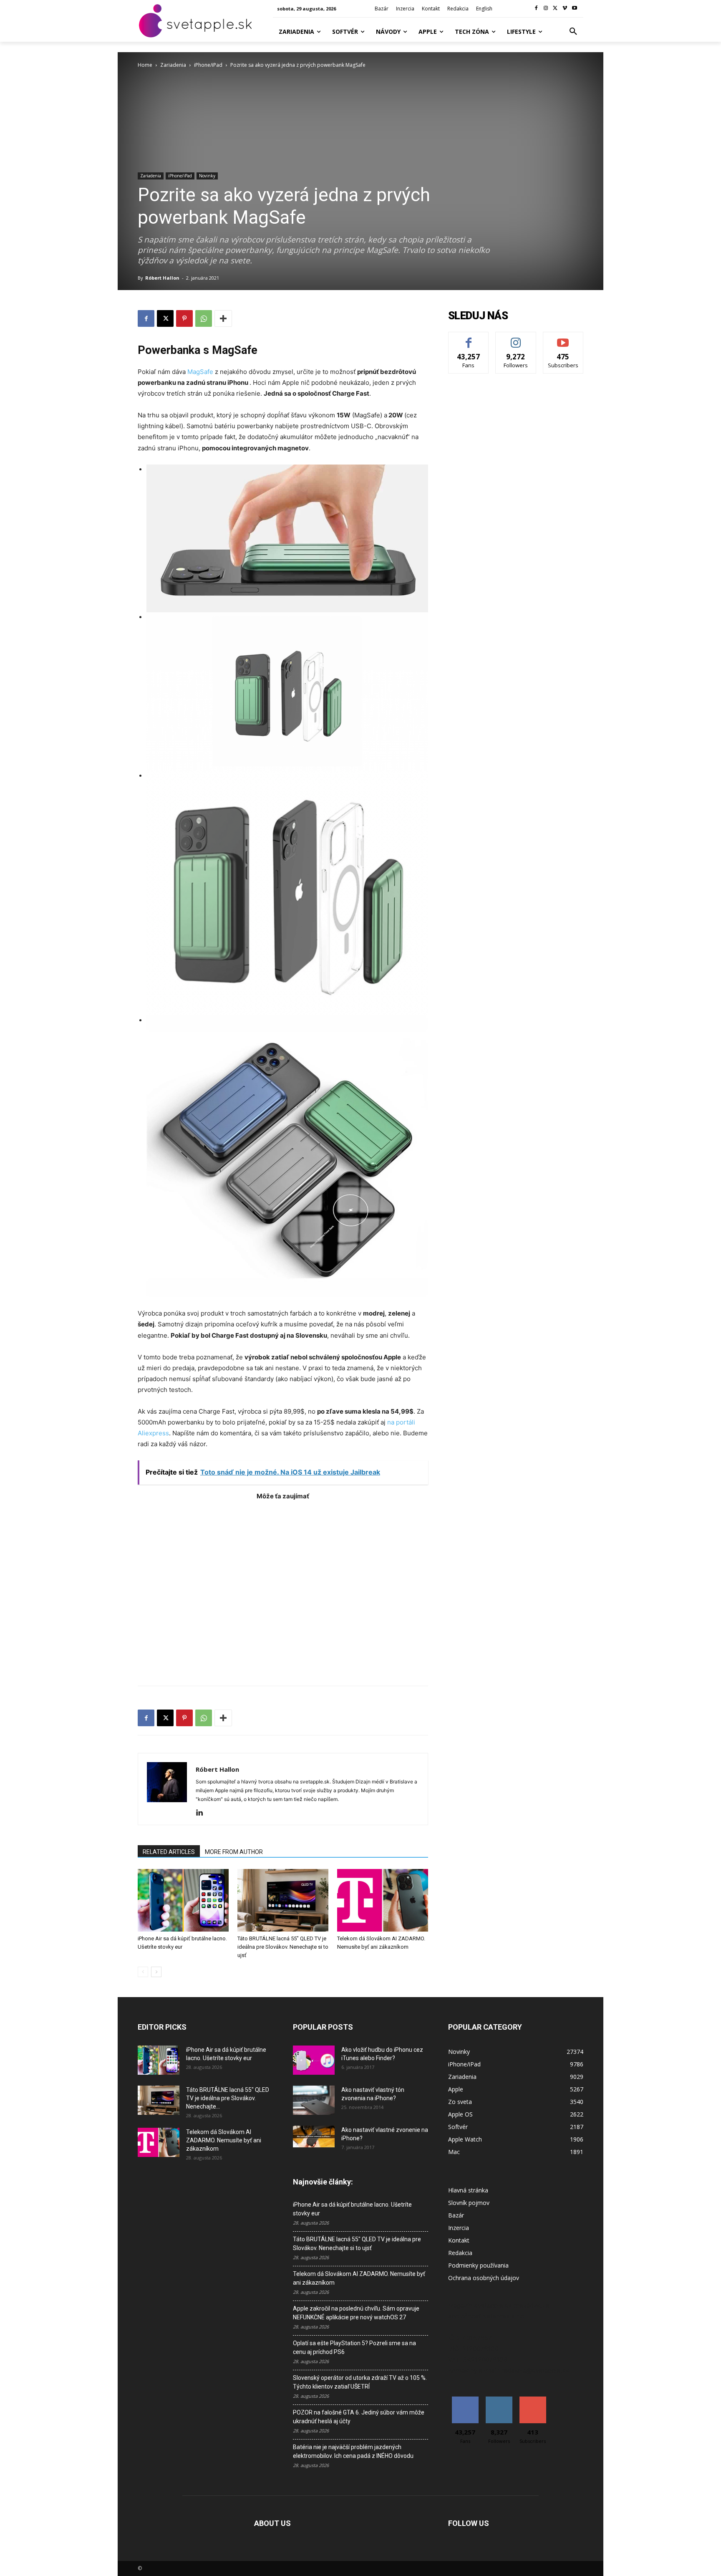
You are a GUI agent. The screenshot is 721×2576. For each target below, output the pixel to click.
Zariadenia (173, 65)
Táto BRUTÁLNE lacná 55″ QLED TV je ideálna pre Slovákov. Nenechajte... (228, 2098)
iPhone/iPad (208, 65)
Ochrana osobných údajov (484, 2278)
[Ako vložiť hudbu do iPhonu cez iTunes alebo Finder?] (314, 2060)
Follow (516, 338)
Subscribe (563, 338)
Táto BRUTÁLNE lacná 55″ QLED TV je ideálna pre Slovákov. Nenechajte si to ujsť (283, 1947)
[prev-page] (143, 1972)
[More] (223, 318)
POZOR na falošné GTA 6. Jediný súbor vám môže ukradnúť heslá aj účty (359, 2417)
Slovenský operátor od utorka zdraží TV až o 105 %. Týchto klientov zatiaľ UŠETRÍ (360, 2382)
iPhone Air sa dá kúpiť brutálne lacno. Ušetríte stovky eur (352, 2209)
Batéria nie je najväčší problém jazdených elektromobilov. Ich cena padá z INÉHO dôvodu (353, 2451)
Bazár (456, 2215)
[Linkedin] (203, 1813)
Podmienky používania (478, 2265)
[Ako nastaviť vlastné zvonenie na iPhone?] (314, 2137)
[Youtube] (574, 9)
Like (469, 338)
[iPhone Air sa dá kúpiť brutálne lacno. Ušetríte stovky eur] (183, 1900)
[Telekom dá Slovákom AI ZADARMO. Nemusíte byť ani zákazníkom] (383, 1900)
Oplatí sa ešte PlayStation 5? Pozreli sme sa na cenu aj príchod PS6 (354, 2347)
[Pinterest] (184, 318)
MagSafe (200, 372)
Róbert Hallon (162, 278)
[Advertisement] (283, 1589)
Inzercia (459, 2228)
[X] (556, 9)
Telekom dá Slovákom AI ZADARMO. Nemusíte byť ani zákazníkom (224, 2140)
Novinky (207, 176)
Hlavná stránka (468, 2190)
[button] (573, 32)
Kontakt (459, 2240)
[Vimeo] (565, 9)
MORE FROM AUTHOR (234, 1852)
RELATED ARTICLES (169, 1852)
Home (145, 65)
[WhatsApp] (204, 318)
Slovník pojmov (469, 2203)
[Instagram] (546, 9)
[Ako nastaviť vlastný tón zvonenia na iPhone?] (314, 2100)
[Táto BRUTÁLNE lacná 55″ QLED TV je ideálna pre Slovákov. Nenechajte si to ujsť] (283, 1900)
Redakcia (460, 2253)
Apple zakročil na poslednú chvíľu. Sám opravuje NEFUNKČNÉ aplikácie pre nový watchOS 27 (356, 2313)
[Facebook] (536, 9)
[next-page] (156, 1972)
